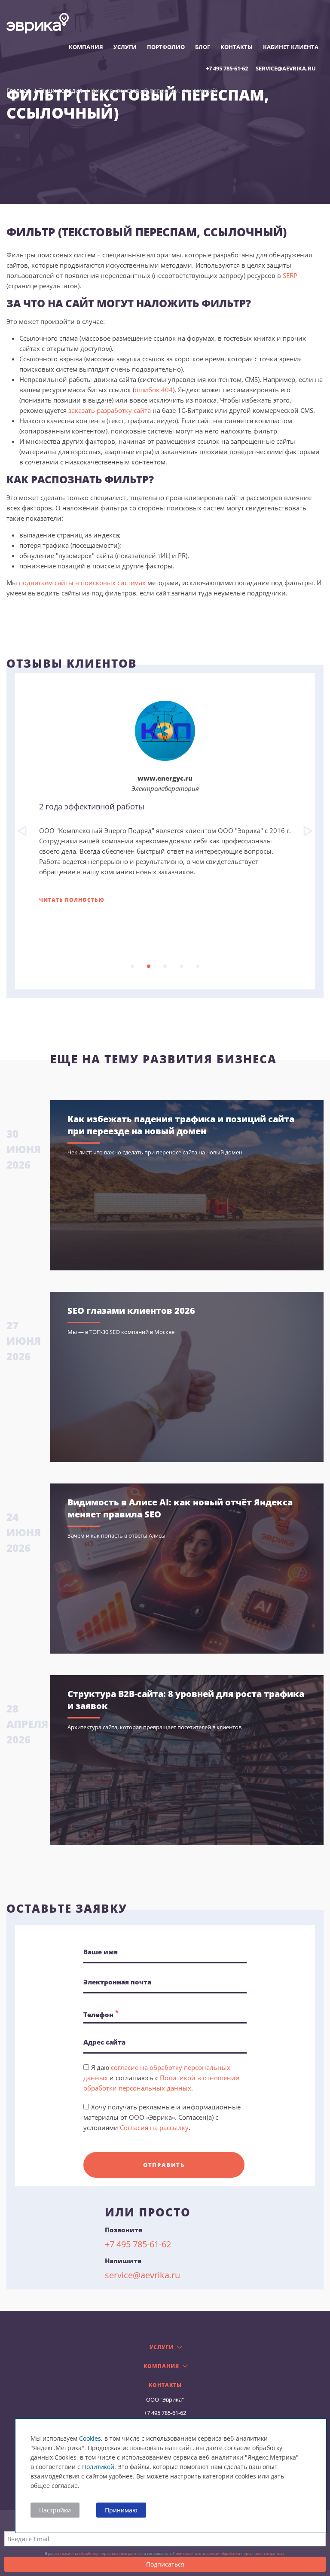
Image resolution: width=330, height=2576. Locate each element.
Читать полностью (72, 900)
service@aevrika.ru (286, 68)
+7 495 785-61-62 (227, 68)
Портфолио (166, 47)
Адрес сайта (104, 2042)
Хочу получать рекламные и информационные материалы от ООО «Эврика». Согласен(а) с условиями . (162, 2117)
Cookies (90, 2438)
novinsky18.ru (165, 778)
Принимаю (121, 2510)
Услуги (125, 47)
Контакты (237, 47)
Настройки (55, 2510)
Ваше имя (101, 1952)
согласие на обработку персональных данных (99, 2553)
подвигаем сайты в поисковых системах (82, 583)
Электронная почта (117, 1982)
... (132, 966)
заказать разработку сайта (110, 410)
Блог (203, 47)
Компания (86, 47)
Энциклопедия (61, 90)
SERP (290, 275)
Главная (18, 90)
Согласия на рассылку (154, 2127)
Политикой (98, 2467)
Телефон (101, 2013)
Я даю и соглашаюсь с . (162, 2078)
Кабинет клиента (291, 47)
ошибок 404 (154, 390)
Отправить (164, 2165)
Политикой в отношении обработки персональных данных (229, 2553)
